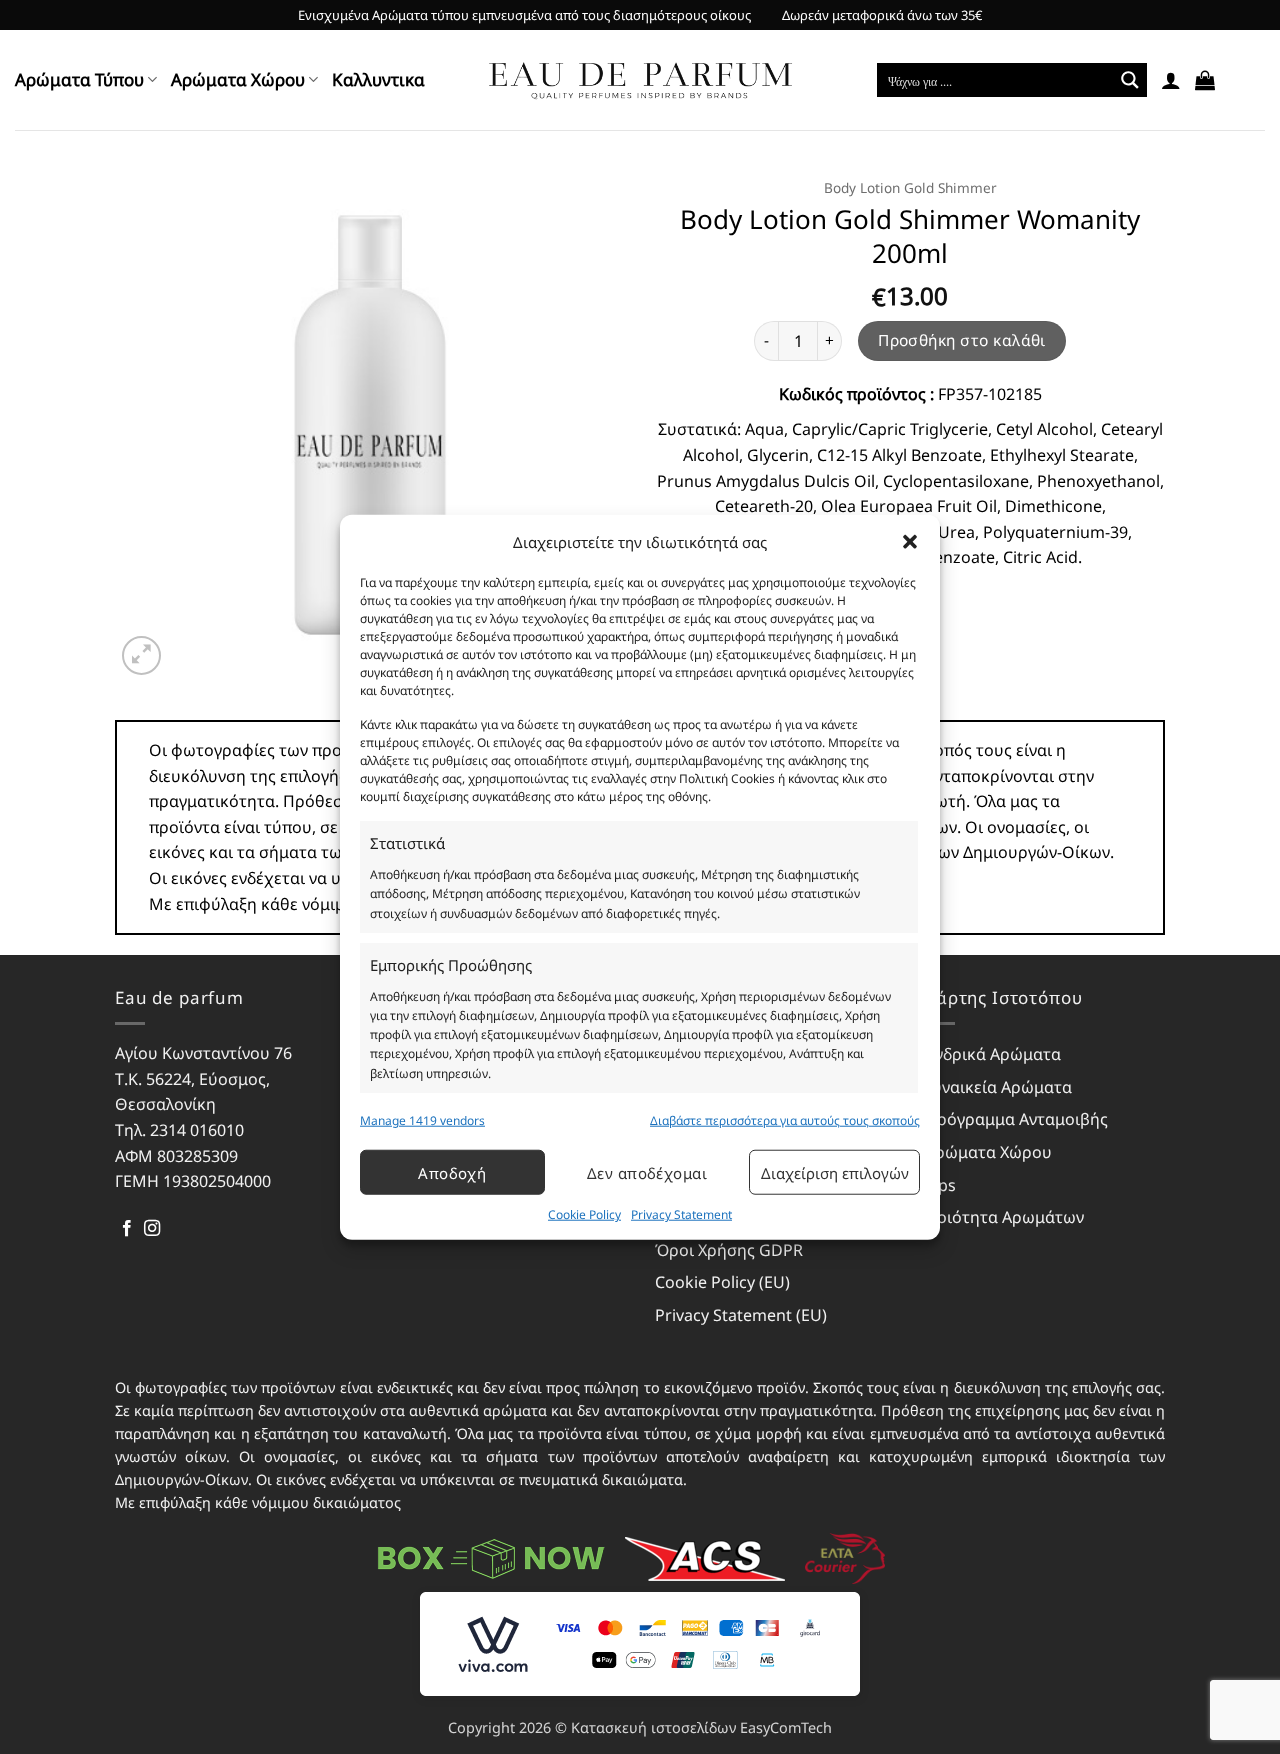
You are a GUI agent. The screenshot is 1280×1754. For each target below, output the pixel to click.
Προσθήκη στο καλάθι (962, 340)
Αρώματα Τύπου (79, 79)
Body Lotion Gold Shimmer (910, 187)
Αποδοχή (452, 1173)
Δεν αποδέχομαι (647, 1173)
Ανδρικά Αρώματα (993, 1054)
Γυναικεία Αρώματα (998, 1087)
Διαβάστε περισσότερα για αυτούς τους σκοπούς (785, 1120)
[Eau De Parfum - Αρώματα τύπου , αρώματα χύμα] (640, 80)
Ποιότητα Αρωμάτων (1004, 1217)
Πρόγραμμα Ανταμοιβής (1016, 1119)
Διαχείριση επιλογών (835, 1173)
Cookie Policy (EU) (722, 1282)
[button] (910, 542)
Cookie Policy (584, 1214)
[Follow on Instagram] (152, 1229)
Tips (940, 1185)
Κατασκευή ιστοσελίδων (653, 1727)
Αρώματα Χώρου (238, 79)
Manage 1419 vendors (422, 1120)
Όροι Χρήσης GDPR (729, 1250)
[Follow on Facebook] (127, 1229)
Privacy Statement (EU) (741, 1315)
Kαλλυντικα (378, 79)
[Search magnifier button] (1130, 80)
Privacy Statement (681, 1214)
